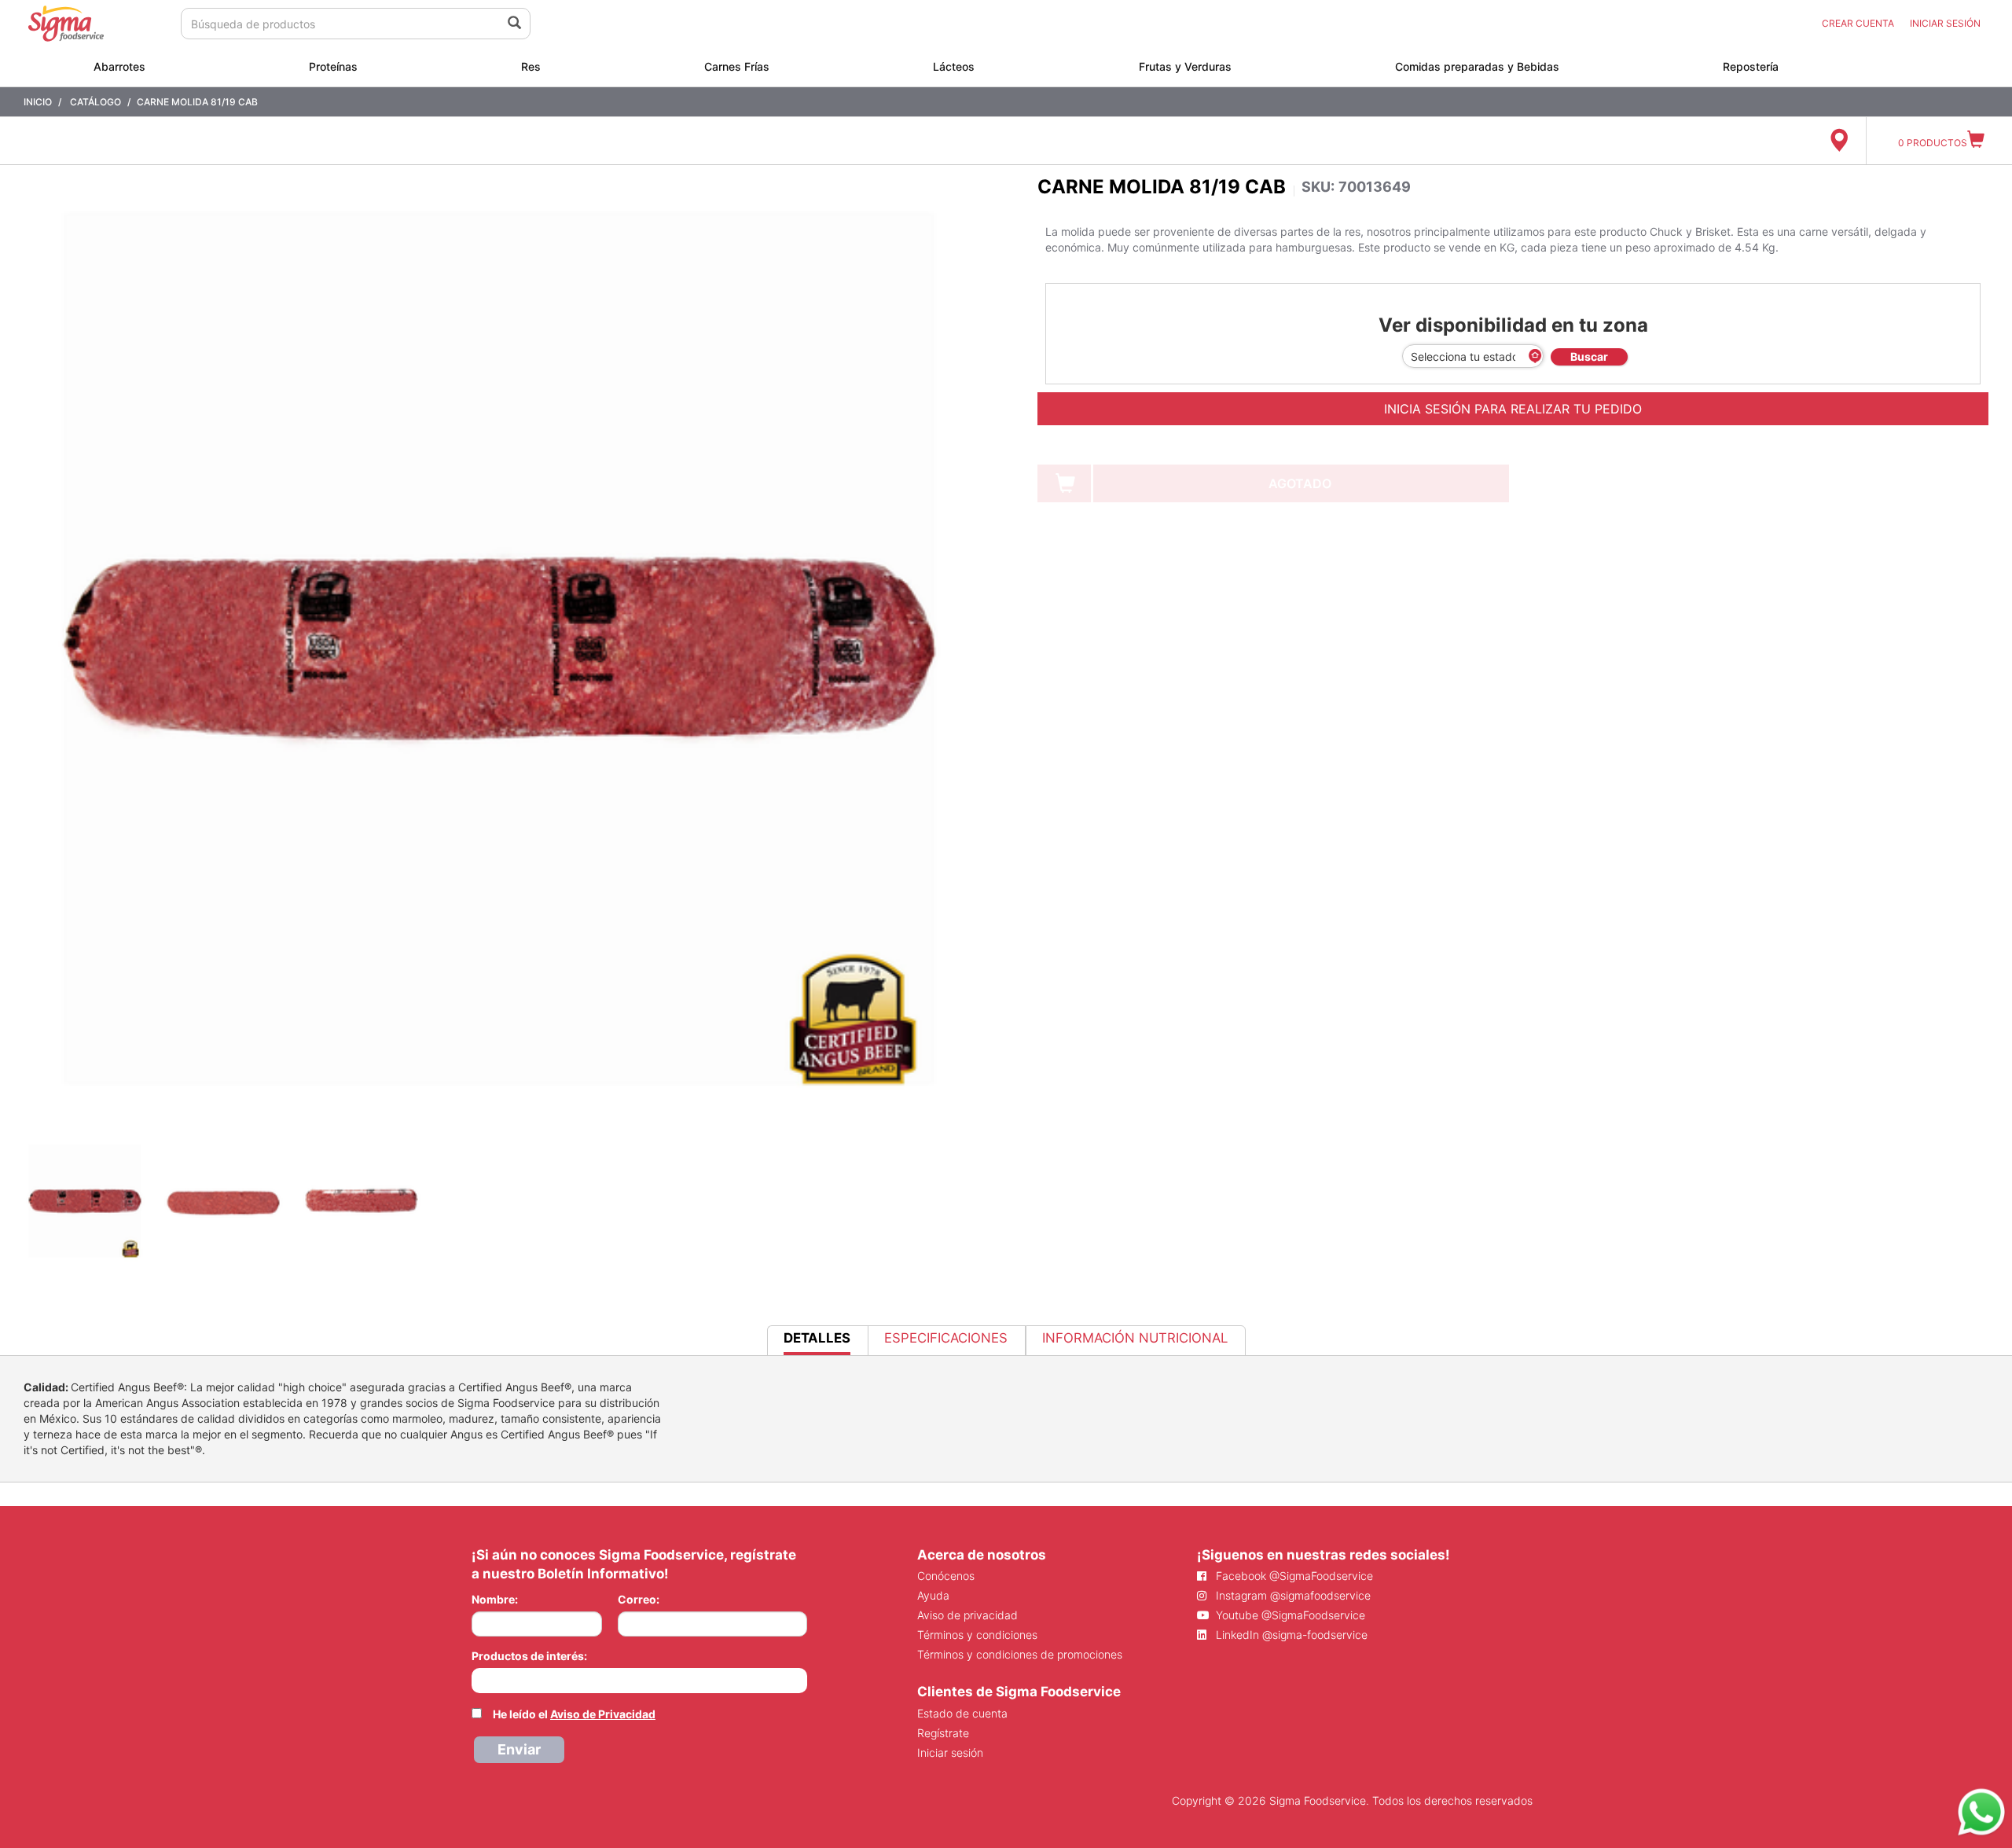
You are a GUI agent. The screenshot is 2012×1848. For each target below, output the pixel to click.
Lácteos (954, 66)
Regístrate (943, 1733)
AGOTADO (1300, 483)
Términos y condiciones (977, 1635)
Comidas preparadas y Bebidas (1477, 66)
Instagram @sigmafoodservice (1292, 1595)
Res (531, 66)
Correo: (639, 1599)
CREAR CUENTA (1858, 23)
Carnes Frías (737, 66)
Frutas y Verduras (1185, 66)
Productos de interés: (529, 1656)
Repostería (1751, 66)
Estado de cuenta (962, 1713)
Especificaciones (946, 1338)
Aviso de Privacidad (603, 1714)
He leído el (574, 1714)
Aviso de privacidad (967, 1615)
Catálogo (95, 102)
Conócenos (946, 1576)
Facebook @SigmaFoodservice (1293, 1576)
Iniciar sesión (950, 1752)
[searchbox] (480, 1679)
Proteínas (333, 66)
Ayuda (933, 1595)
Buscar (1589, 356)
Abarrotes (119, 66)
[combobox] (639, 1681)
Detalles (817, 1342)
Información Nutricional (1135, 1338)
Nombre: (495, 1599)
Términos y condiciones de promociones (1020, 1654)
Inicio (38, 102)
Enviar (519, 1749)
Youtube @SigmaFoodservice (1289, 1615)
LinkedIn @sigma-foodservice (1290, 1635)
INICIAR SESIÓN (1945, 23)
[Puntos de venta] (1839, 141)
